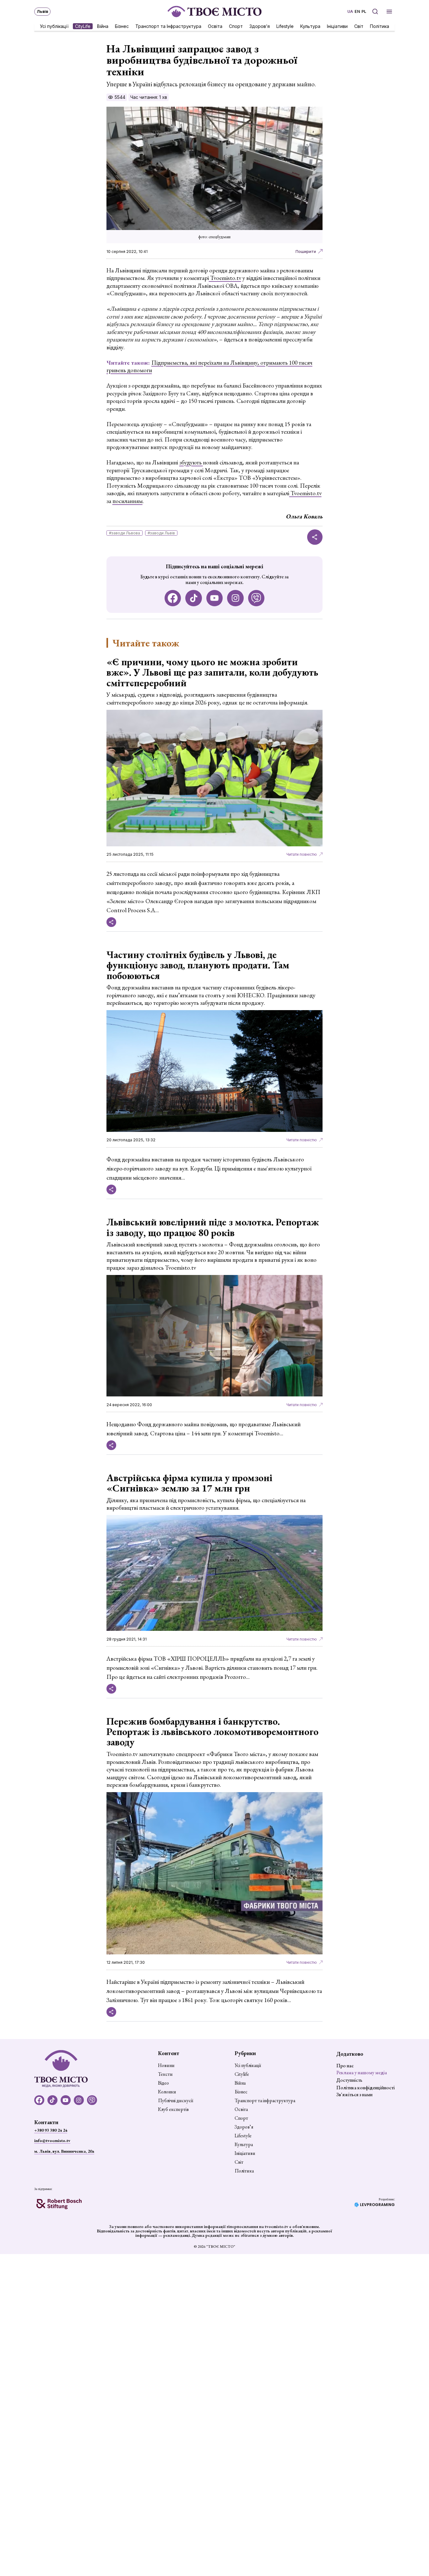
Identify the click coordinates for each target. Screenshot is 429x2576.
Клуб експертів (173, 2109)
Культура (310, 26)
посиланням (128, 501)
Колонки (167, 2092)
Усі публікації (54, 26)
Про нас (345, 2066)
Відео (163, 2083)
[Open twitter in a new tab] (256, 598)
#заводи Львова (125, 533)
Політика (380, 26)
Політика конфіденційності (366, 2088)
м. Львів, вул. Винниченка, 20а (64, 2151)
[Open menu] (389, 11)
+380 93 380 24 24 (51, 2130)
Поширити (306, 252)
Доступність (349, 2080)
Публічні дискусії (176, 2101)
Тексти (165, 2074)
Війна (103, 26)
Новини (166, 2065)
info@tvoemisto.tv (52, 2140)
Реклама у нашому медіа (362, 2073)
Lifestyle (285, 26)
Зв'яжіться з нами (354, 2094)
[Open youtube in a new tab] (215, 598)
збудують (191, 462)
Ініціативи (337, 26)
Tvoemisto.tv (225, 278)
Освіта (215, 26)
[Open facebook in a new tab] (173, 598)
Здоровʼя (260, 26)
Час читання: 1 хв (149, 97)
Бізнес (122, 26)
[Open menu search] (375, 11)
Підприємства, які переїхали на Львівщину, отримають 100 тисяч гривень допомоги (209, 367)
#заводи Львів (161, 533)
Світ (359, 26)
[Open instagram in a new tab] (235, 598)
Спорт (236, 26)
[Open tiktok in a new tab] (194, 598)
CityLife (83, 26)
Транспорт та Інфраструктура (168, 26)
